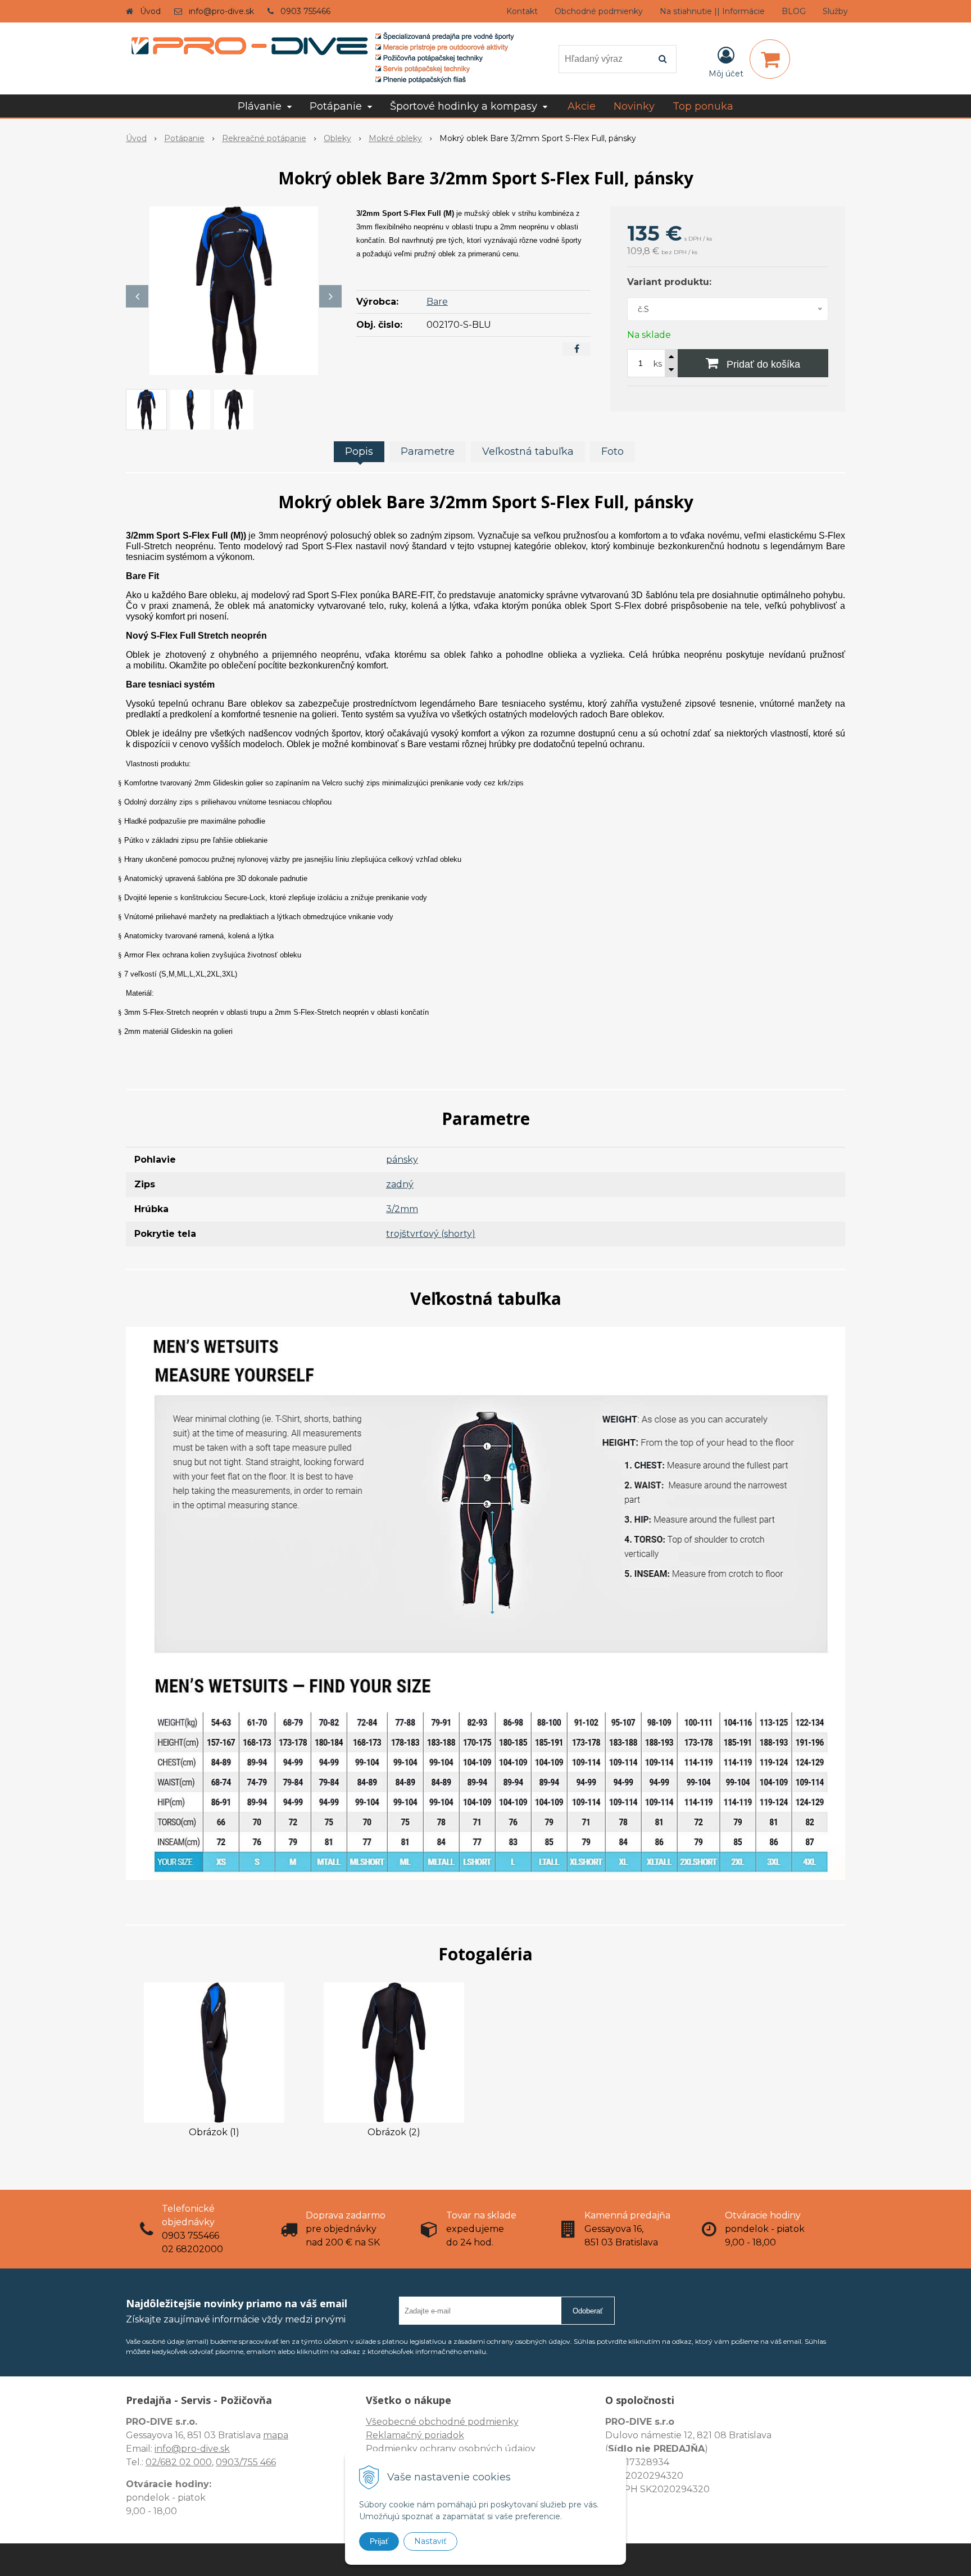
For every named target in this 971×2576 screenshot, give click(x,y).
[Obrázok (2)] (394, 2052)
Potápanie (184, 138)
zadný (400, 1184)
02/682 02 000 (179, 2462)
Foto (612, 451)
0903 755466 (305, 11)
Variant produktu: (669, 282)
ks (658, 364)
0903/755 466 (246, 2462)
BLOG (794, 11)
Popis (359, 451)
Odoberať (588, 2311)
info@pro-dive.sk (221, 11)
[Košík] (770, 59)
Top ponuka (703, 106)
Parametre (428, 451)
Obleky (337, 138)
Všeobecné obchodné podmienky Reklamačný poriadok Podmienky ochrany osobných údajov (451, 2435)
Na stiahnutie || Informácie (712, 11)
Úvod (150, 11)
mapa (276, 2435)
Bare (437, 302)
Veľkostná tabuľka (528, 451)
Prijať (379, 2541)
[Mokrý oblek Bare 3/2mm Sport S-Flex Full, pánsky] (234, 291)
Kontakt (522, 11)
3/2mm (402, 1209)
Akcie (582, 106)
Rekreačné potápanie (264, 138)
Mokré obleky (395, 138)
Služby (835, 11)
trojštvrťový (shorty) (431, 1234)
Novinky (634, 106)
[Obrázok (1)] (214, 2052)
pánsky (402, 1160)
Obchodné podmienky (599, 11)
